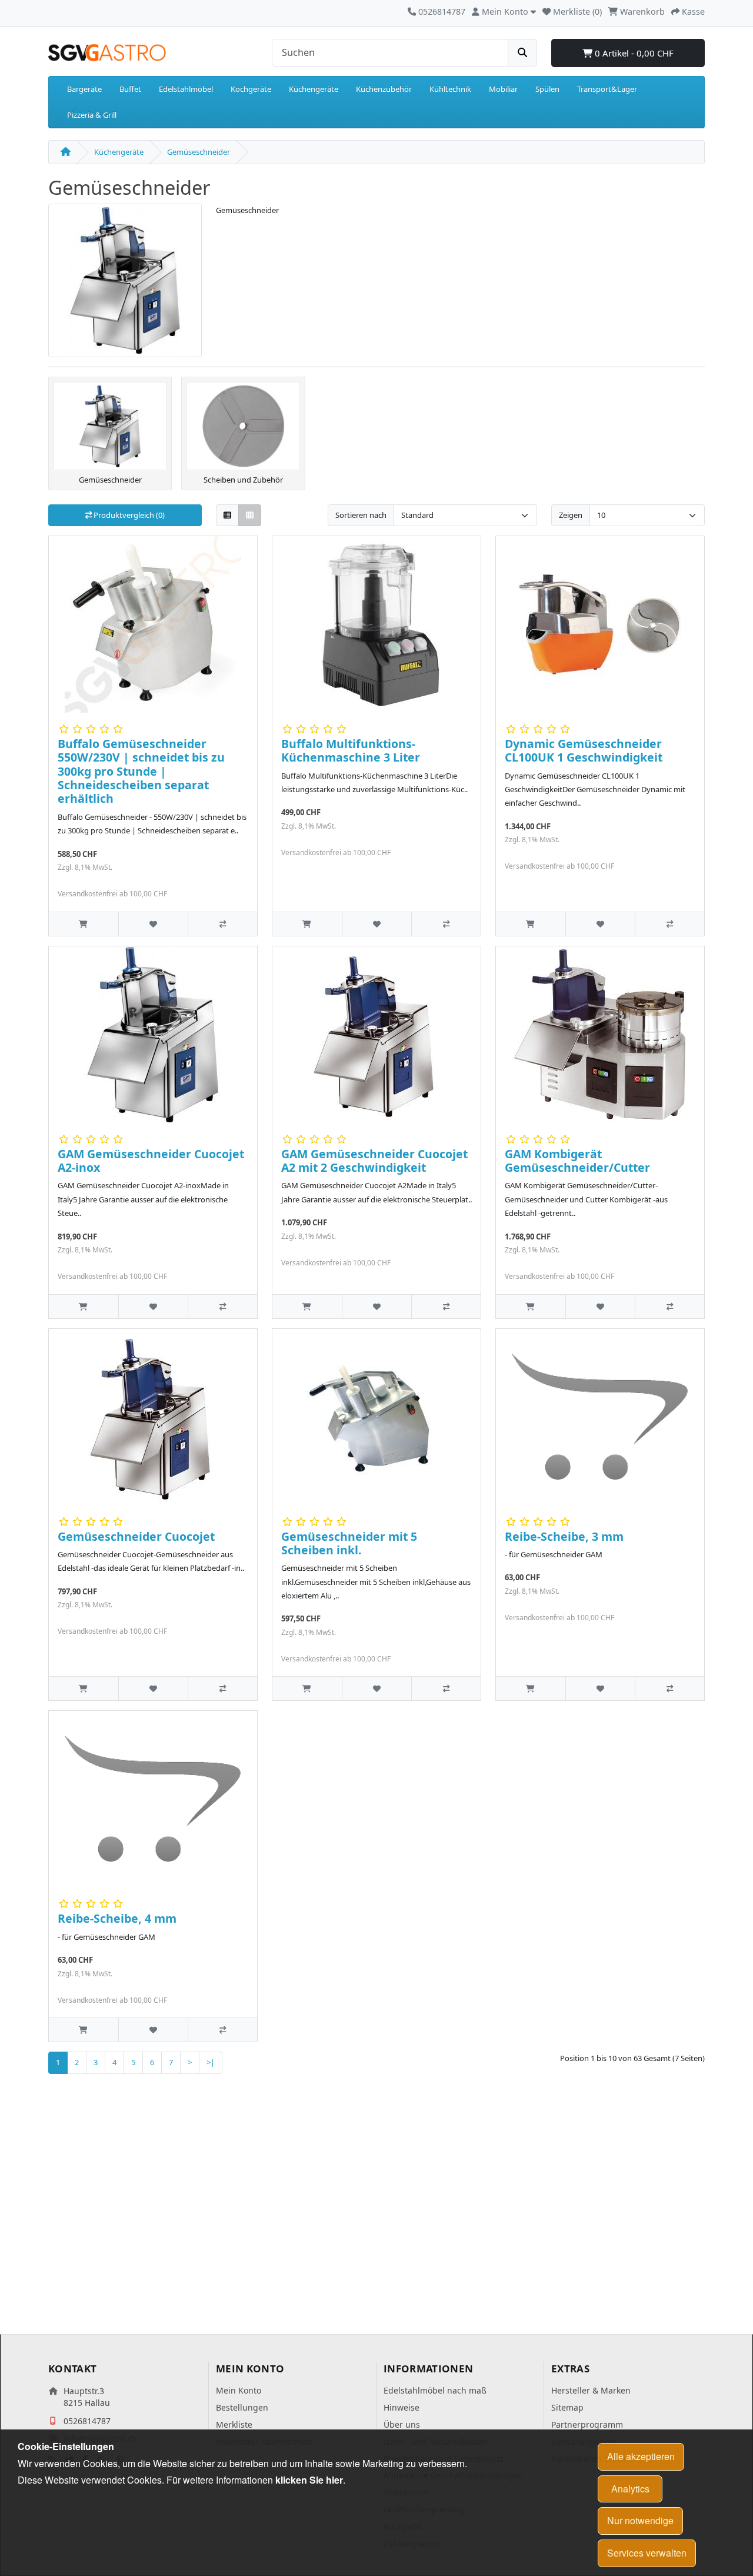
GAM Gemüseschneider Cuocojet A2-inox (151, 1161)
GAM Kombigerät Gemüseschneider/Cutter (577, 1161)
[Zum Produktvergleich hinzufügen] (222, 924)
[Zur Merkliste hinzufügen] (153, 924)
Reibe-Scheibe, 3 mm (564, 1536)
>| (211, 2062)
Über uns (402, 2424)
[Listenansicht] (227, 515)
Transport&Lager (607, 89)
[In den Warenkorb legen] (84, 924)
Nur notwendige (640, 2520)
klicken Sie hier (309, 2480)
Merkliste (234, 2424)
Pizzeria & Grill (92, 115)
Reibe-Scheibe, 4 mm (117, 1918)
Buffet (130, 89)
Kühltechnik (450, 89)
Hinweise (402, 2407)
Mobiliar (503, 89)
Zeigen (571, 515)
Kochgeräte (251, 89)
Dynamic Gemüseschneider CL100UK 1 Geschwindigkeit (584, 750)
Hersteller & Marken (591, 2390)
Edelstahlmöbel (186, 89)
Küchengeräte (314, 89)
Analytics (630, 2489)
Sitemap (567, 2407)
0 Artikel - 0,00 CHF (633, 53)
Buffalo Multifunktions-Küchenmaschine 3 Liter (351, 750)
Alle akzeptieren (641, 2456)
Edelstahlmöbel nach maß (435, 2390)
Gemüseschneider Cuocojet (136, 1536)
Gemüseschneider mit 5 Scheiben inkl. (349, 1543)
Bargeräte (84, 89)
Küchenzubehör (384, 89)
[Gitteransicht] (250, 515)
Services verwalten (647, 2553)
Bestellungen (242, 2407)
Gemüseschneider (199, 152)
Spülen (547, 89)
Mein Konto (239, 2390)
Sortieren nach (361, 515)
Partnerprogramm (587, 2424)
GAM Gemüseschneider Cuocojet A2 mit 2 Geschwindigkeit (374, 1161)
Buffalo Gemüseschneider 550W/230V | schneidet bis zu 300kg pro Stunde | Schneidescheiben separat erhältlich (141, 771)
